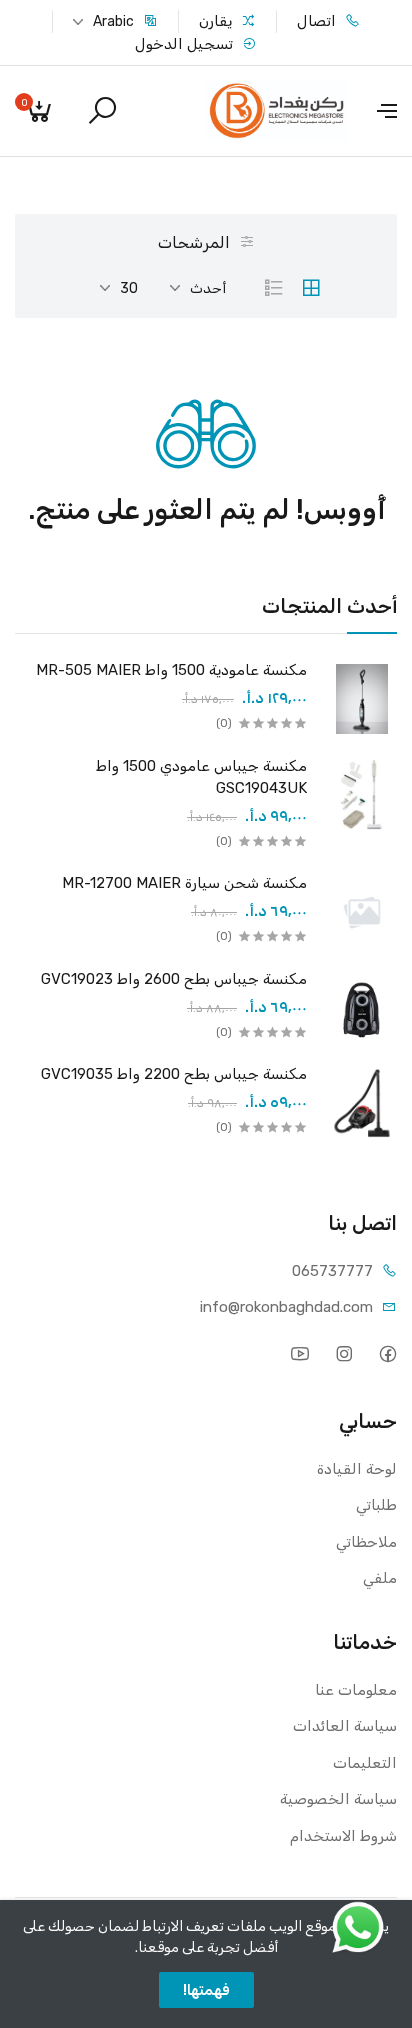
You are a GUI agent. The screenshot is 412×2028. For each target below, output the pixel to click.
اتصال (318, 21)
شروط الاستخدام (343, 1836)
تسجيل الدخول (186, 44)
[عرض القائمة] (274, 288)
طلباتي (376, 1505)
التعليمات (365, 1763)
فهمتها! (206, 1990)
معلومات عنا (356, 1690)
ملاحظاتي (366, 1542)
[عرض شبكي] (311, 288)
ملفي (380, 1578)
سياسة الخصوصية (338, 1799)
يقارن (217, 21)
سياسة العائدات (345, 1726)
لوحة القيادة (357, 1469)
